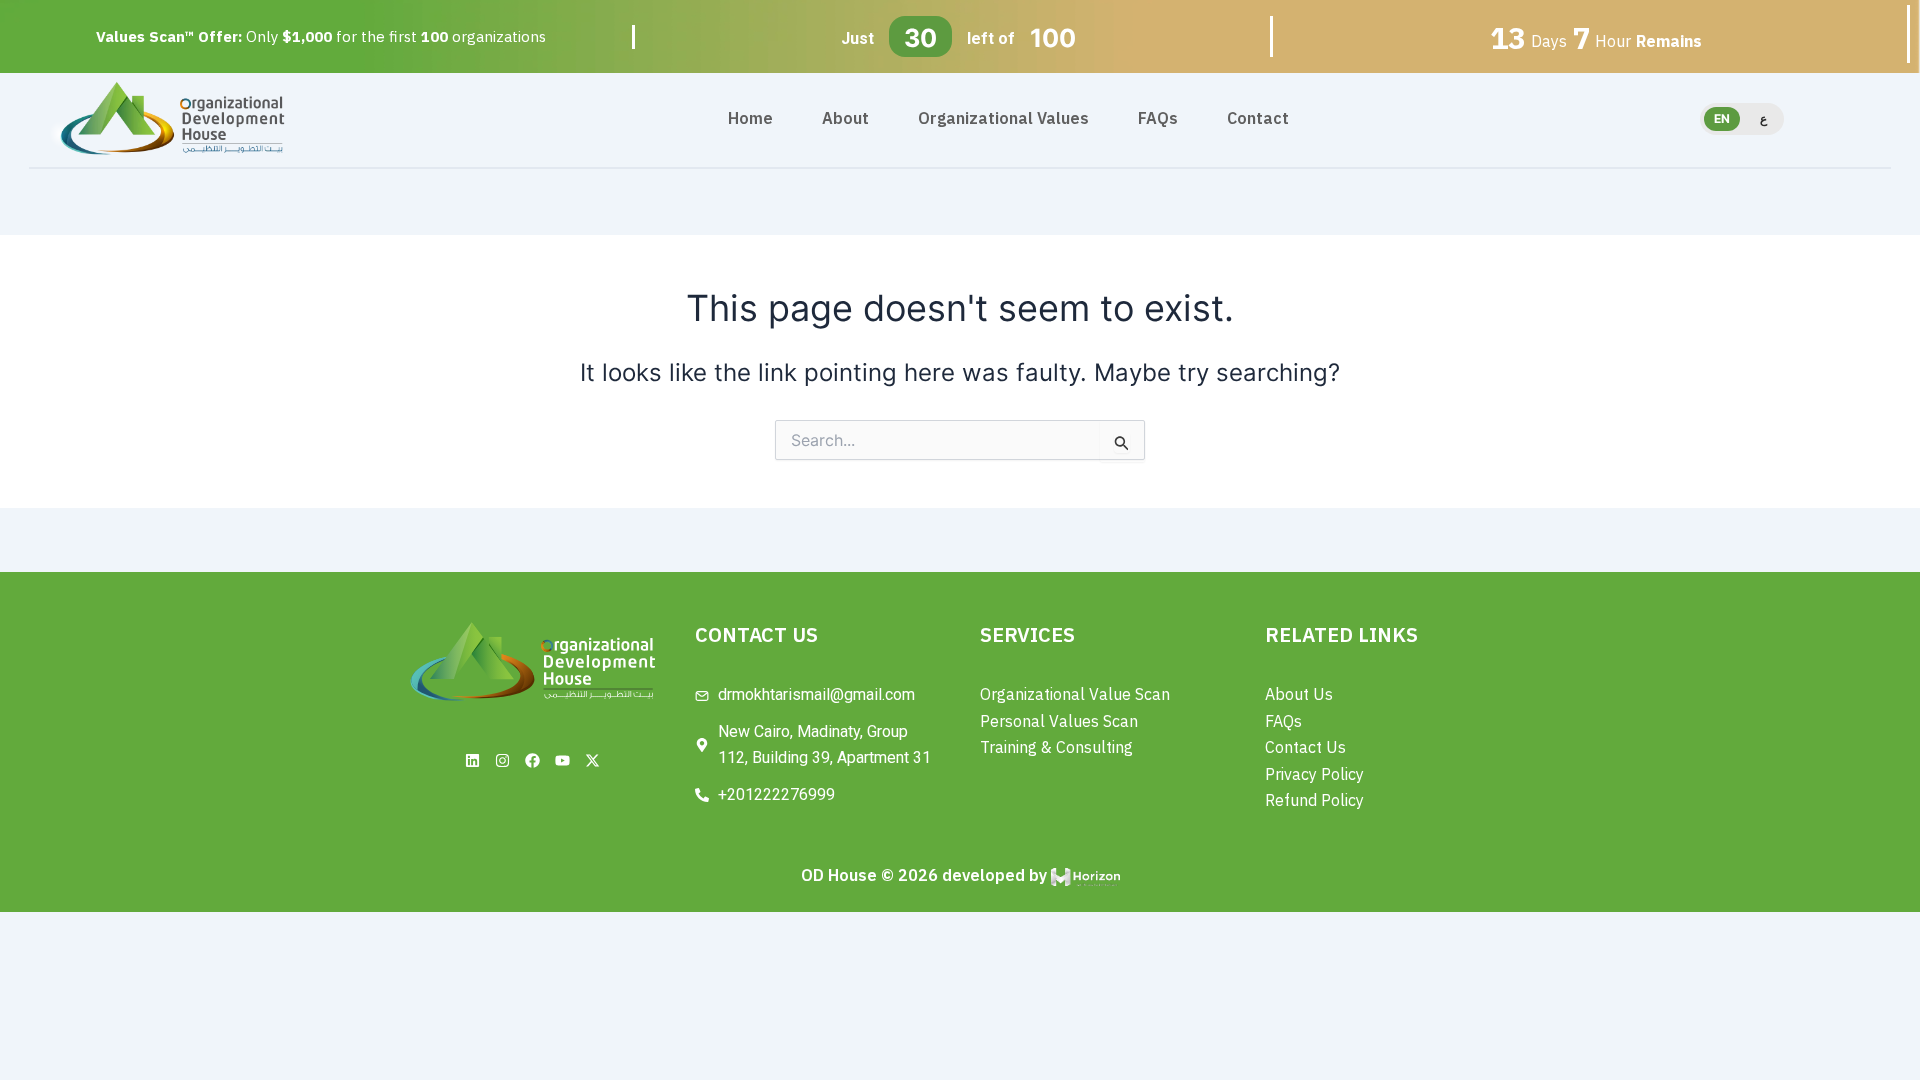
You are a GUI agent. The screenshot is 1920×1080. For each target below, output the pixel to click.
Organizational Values (1003, 119)
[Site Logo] (172, 117)
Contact (1258, 119)
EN (1722, 118)
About (845, 119)
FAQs (1158, 119)
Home (750, 119)
